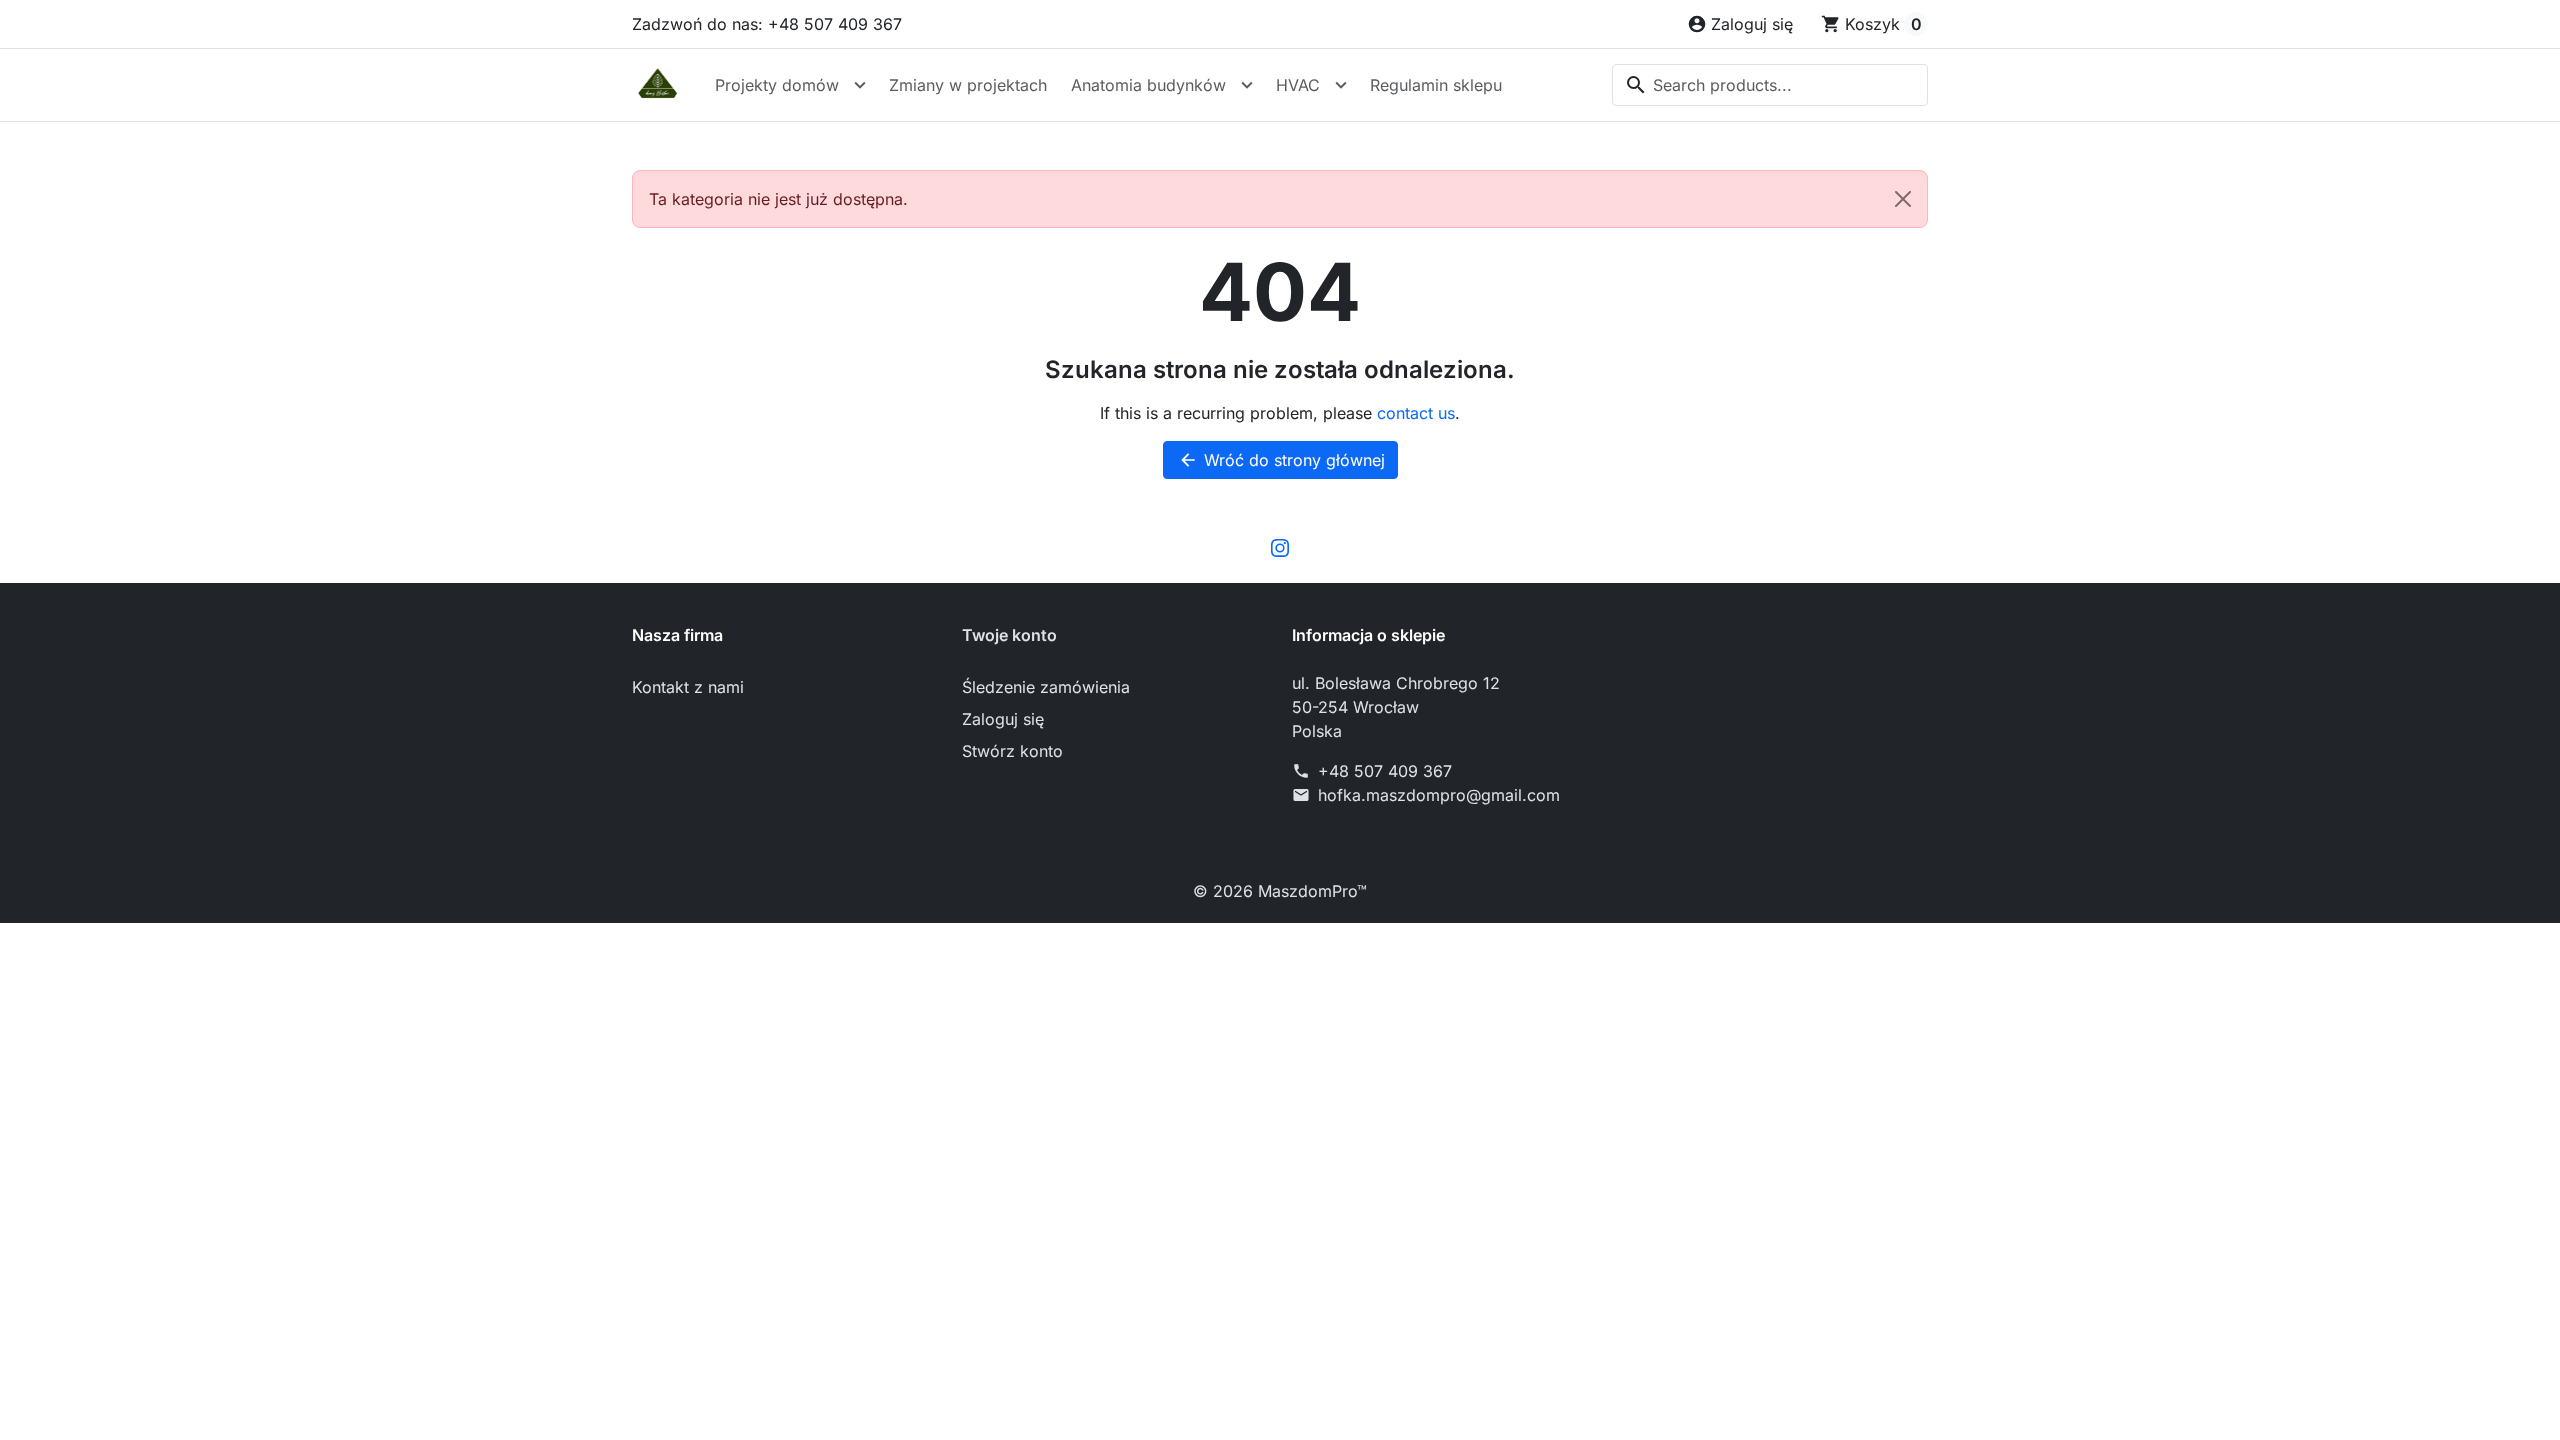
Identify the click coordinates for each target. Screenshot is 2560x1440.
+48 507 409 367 (1385, 771)
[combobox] (1770, 85)
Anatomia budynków (1148, 85)
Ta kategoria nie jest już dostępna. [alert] (778, 199)
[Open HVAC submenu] (1341, 85)
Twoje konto (1009, 635)
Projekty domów (777, 85)
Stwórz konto (1012, 751)
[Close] (1903, 199)
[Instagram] (1280, 547)
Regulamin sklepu (1436, 85)
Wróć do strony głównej (1281, 460)
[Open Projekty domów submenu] (860, 85)
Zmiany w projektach (968, 85)
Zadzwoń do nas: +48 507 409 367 (767, 24)
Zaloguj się (1003, 719)
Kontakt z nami (688, 687)
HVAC (1298, 85)
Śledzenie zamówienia (1046, 687)
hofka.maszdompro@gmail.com (1439, 795)
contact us (1416, 413)
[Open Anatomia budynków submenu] (1247, 85)
